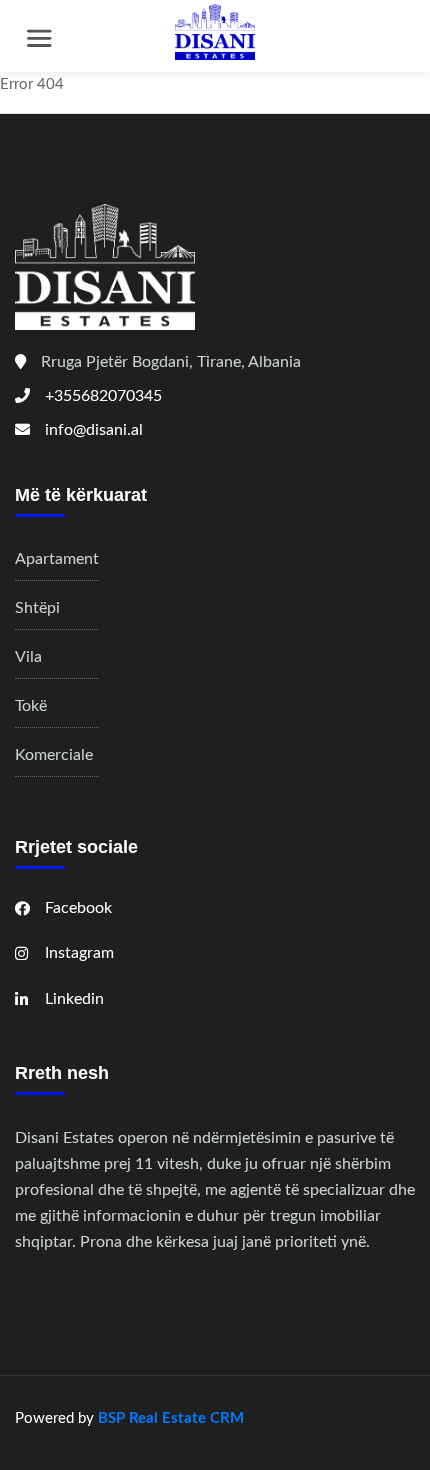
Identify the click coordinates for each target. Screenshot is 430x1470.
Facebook (78, 908)
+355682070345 (103, 396)
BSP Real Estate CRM (171, 1418)
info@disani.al (94, 430)
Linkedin (74, 999)
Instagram (79, 953)
